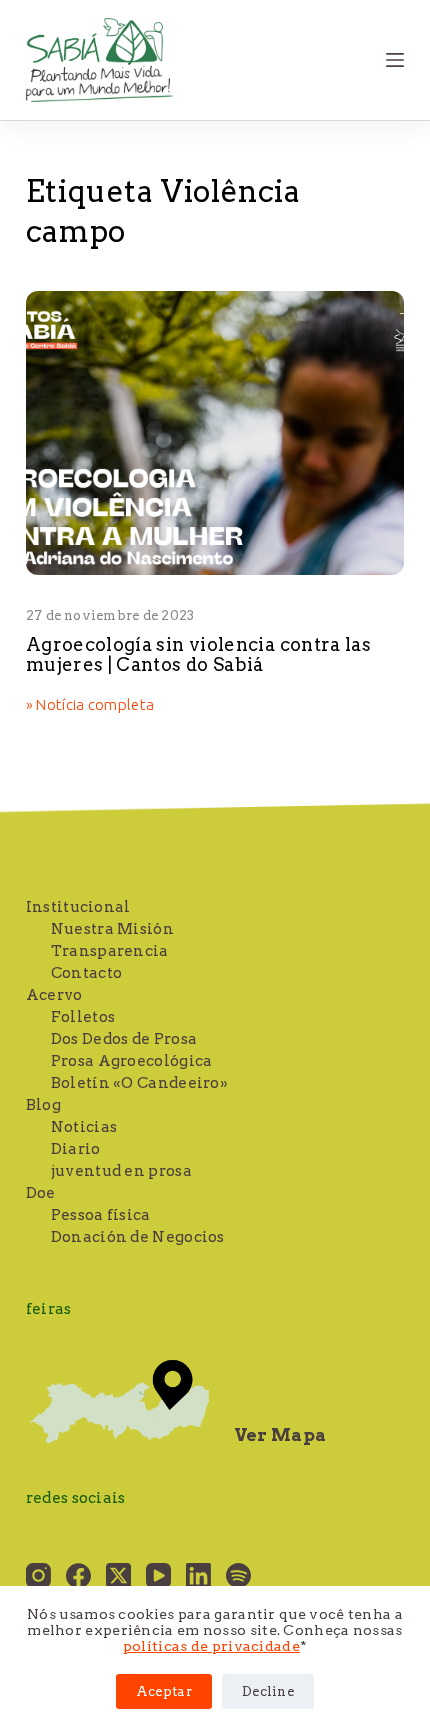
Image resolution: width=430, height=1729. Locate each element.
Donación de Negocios (138, 1237)
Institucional (78, 907)
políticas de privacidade (211, 1646)
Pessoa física (101, 1215)
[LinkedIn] (198, 1575)
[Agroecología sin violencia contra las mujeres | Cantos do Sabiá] (215, 433)
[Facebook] (78, 1575)
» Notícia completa (90, 706)
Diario (76, 1149)
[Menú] (395, 60)
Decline (268, 1691)
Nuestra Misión (112, 929)
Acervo (54, 995)
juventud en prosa (121, 1171)
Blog (43, 1105)
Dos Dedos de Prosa (124, 1039)
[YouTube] (158, 1575)
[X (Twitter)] (118, 1575)
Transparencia (110, 951)
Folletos (83, 1017)
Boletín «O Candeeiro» (139, 1083)
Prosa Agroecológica (132, 1061)
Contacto (86, 973)
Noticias (84, 1127)
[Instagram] (38, 1575)
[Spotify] (238, 1575)
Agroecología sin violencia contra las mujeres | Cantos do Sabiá (198, 654)
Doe (41, 1193)
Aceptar (164, 1691)
